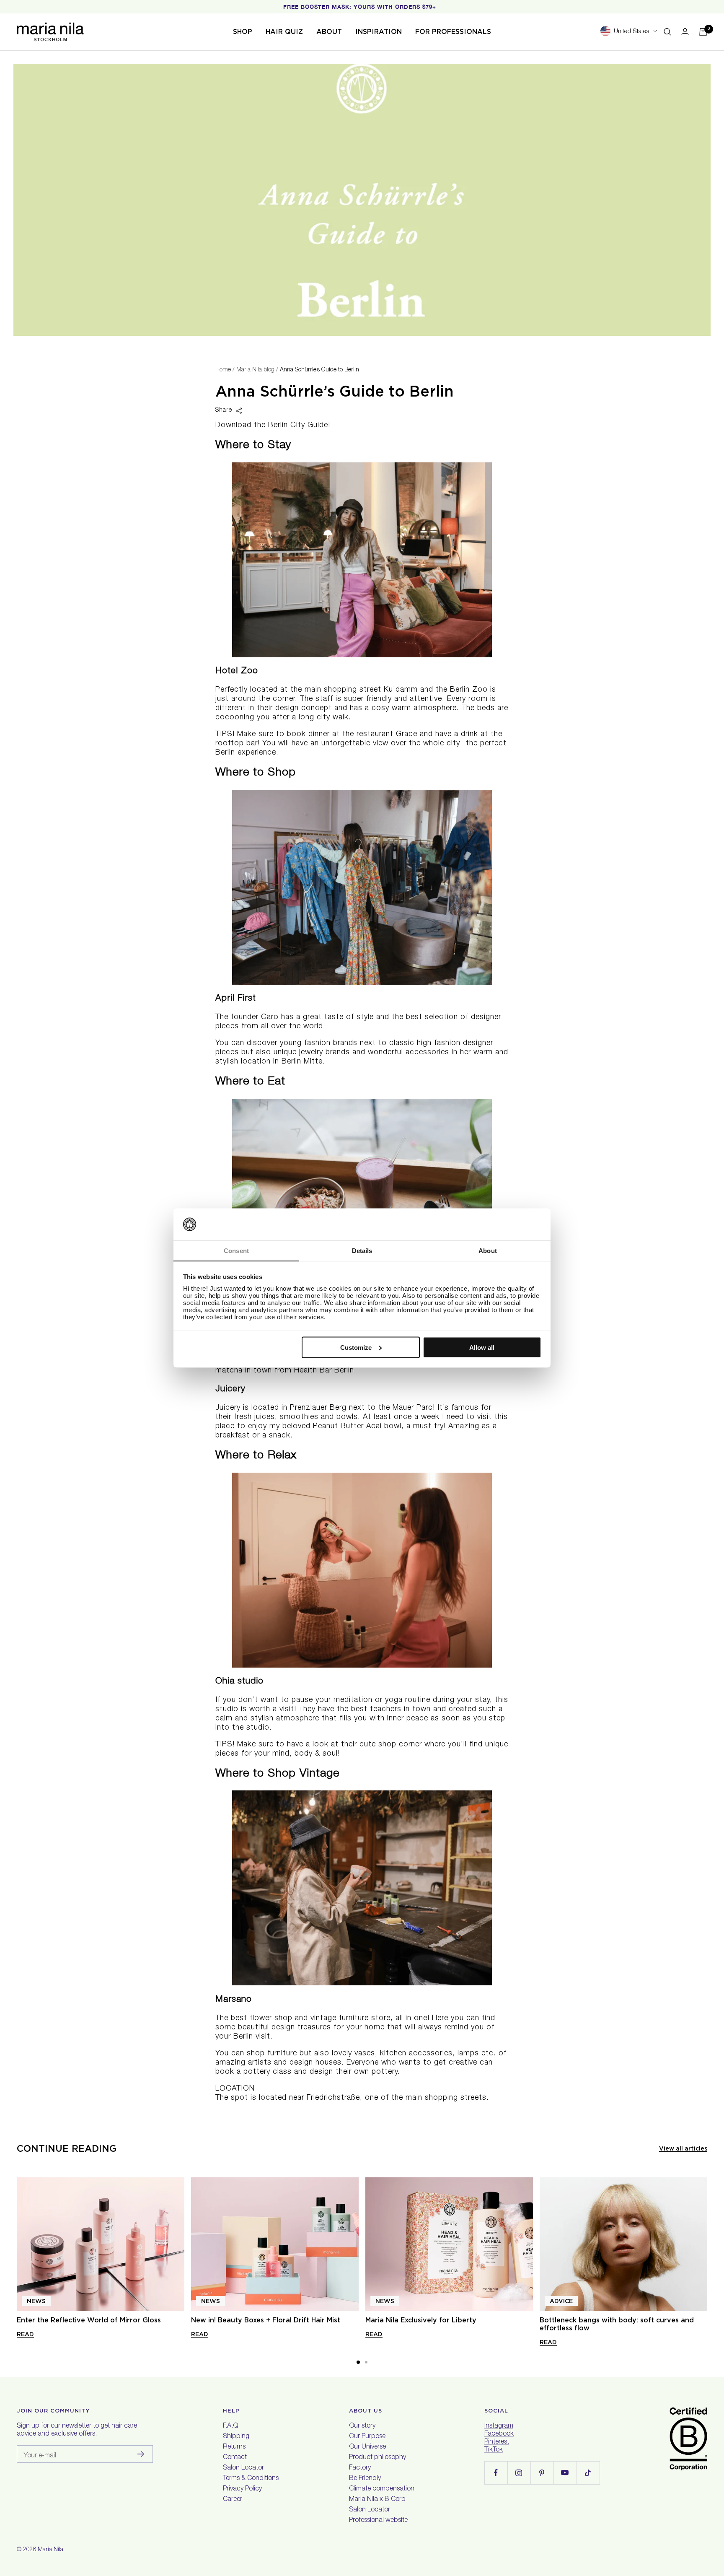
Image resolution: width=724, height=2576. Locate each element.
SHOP (243, 32)
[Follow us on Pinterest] (542, 2473)
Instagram (499, 2426)
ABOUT (329, 32)
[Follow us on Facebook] (496, 2473)
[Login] (685, 32)
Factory (360, 2468)
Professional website (378, 2521)
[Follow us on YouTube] (565, 2473)
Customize (356, 1347)
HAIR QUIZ (284, 32)
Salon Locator (243, 2468)
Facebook (499, 2434)
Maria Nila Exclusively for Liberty (421, 2320)
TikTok (494, 2450)
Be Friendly (365, 2479)
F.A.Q (230, 2426)
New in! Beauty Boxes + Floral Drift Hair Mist (266, 2320)
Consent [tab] (236, 1251)
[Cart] (703, 32)
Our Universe (367, 2447)
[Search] (667, 32)
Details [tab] (362, 1251)
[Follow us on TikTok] (588, 2473)
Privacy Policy (242, 2489)
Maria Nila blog (255, 370)
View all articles (683, 2148)
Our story (362, 2426)
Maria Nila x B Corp (377, 2500)
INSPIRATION (379, 32)
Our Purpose (367, 2437)
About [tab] (488, 1251)
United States (631, 32)
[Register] (141, 2454)
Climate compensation (382, 2489)
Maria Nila (50, 2550)
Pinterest (497, 2442)
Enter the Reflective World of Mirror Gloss (89, 2320)
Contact (235, 2458)
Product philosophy (378, 2458)
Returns (234, 2447)
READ (25, 2334)
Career (233, 2500)
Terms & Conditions (251, 2479)
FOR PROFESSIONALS (453, 32)
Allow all (482, 1347)
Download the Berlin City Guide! (274, 425)
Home (223, 370)
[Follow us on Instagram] (519, 2473)
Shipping (236, 2437)
